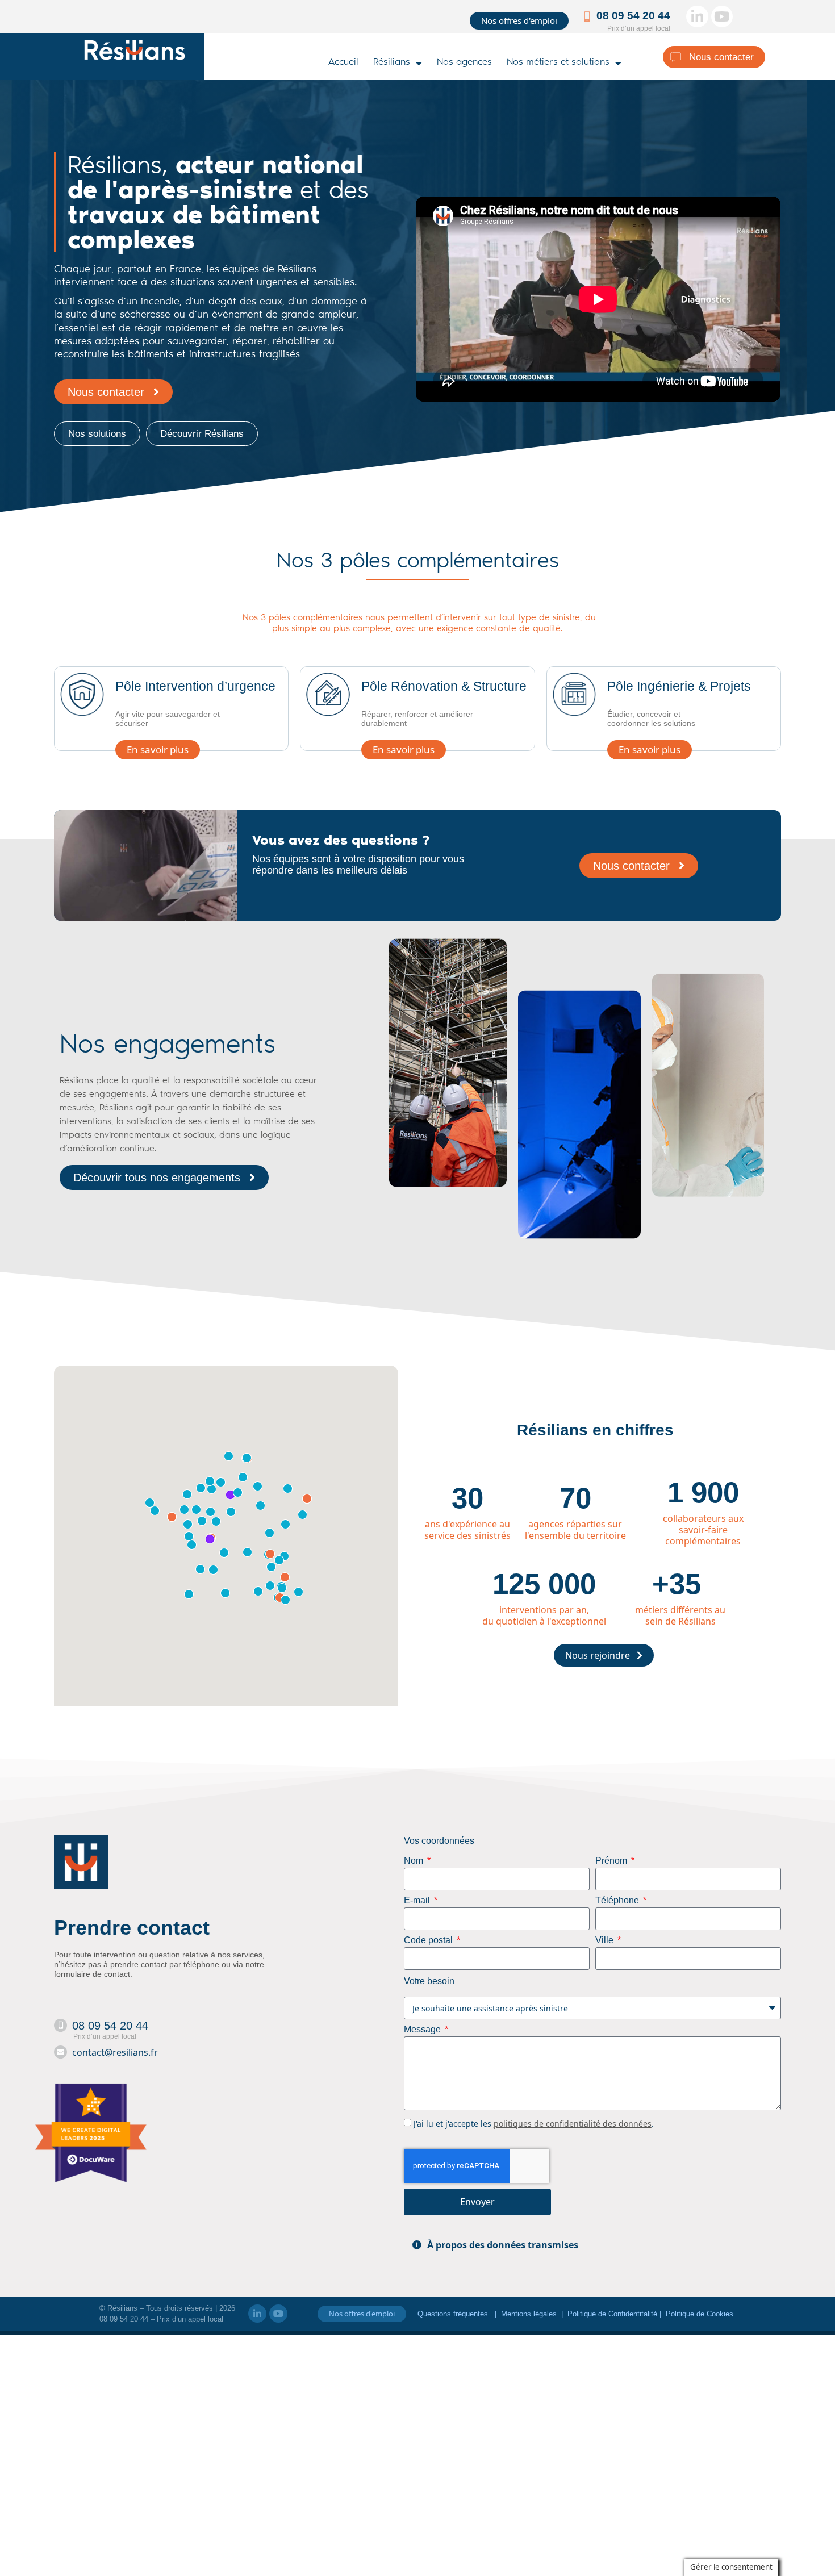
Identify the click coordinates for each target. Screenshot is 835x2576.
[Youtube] (722, 16)
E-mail (418, 1901)
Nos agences (464, 63)
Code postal (429, 1940)
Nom (415, 1861)
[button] (592, 2245)
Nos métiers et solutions (558, 63)
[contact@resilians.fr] (60, 2052)
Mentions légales (529, 2314)
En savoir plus (158, 750)
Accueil (343, 63)
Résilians (392, 63)
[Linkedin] (697, 16)
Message (423, 2030)
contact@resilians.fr (115, 2052)
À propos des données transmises (503, 2245)
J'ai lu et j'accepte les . (534, 2124)
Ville (606, 1940)
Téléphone (618, 1901)
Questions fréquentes (454, 2314)
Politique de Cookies (700, 2314)
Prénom (612, 1861)
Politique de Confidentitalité (613, 2314)
